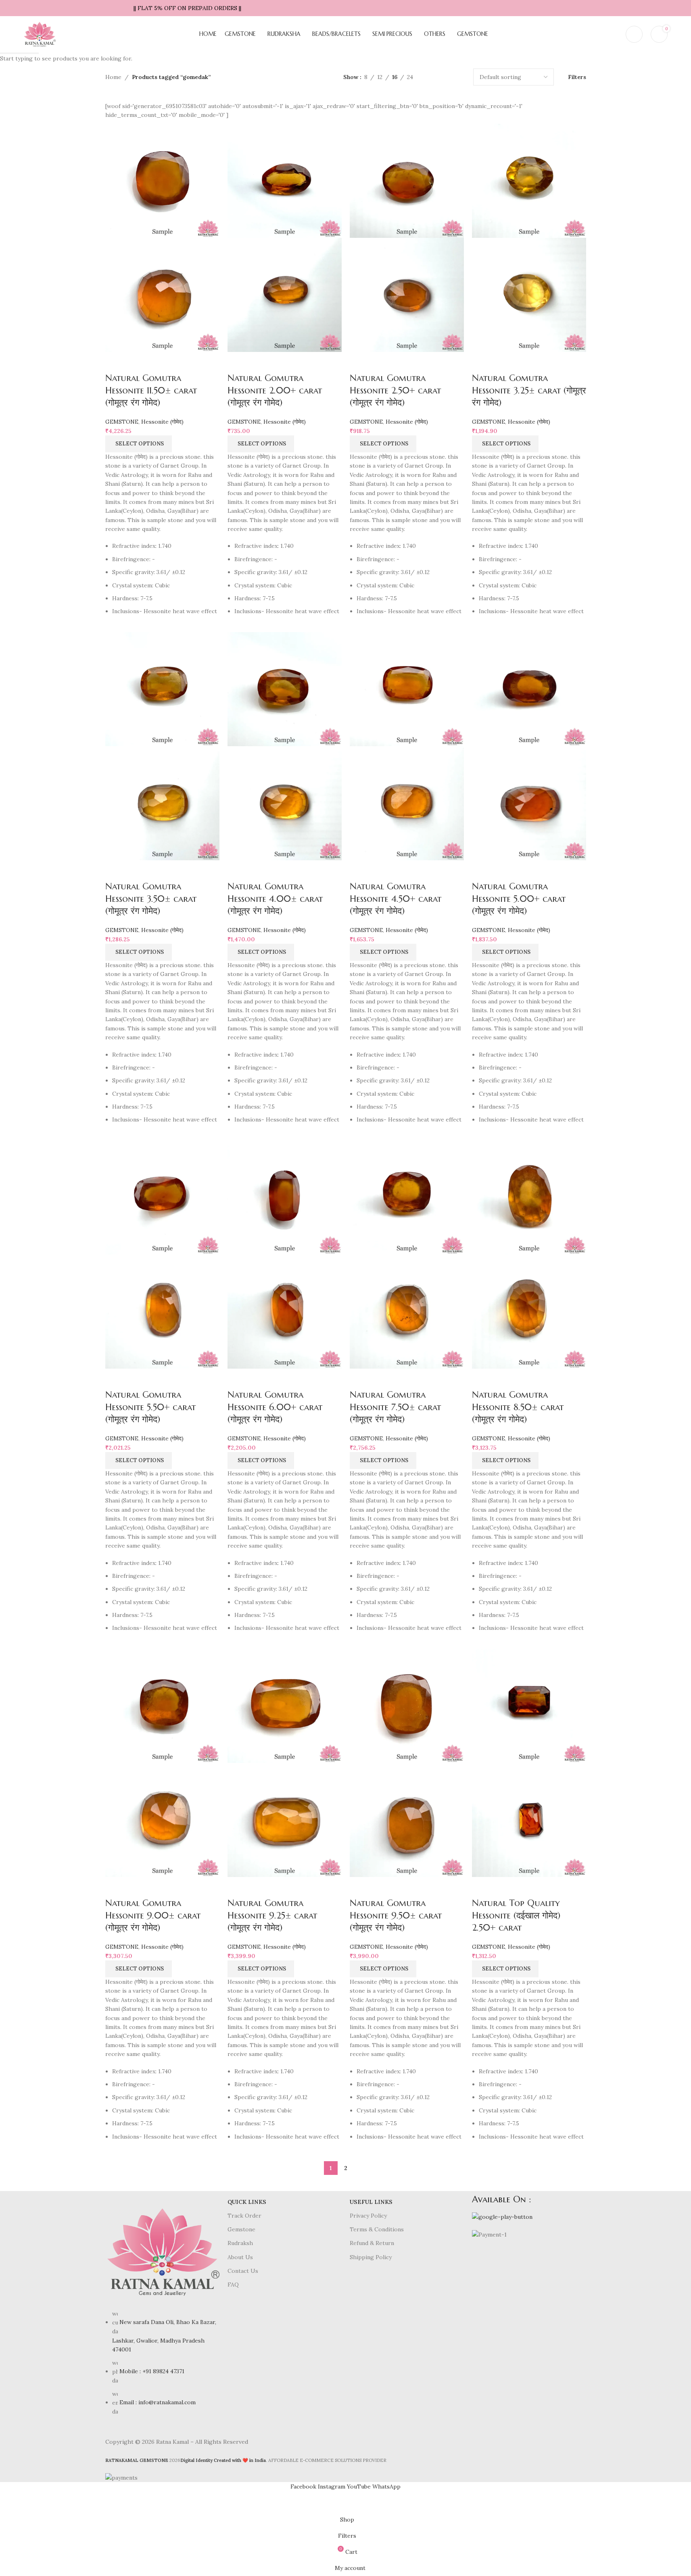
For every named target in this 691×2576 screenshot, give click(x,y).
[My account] (634, 34)
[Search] (614, 34)
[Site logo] (40, 34)
